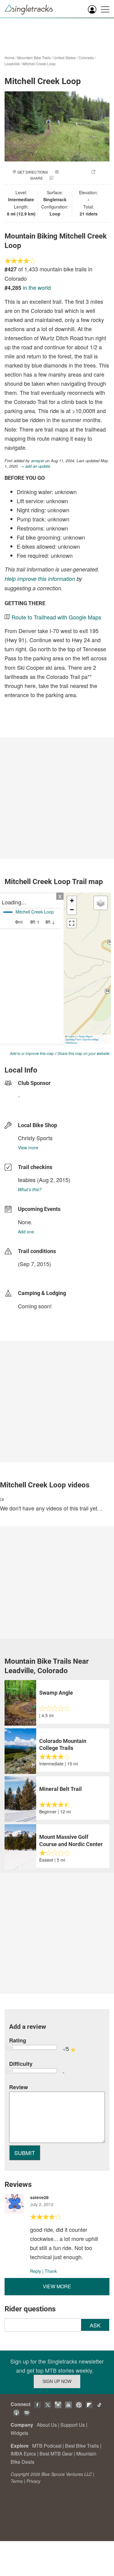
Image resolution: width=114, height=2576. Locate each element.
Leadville (12, 64)
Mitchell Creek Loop (39, 64)
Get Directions (33, 172)
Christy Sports (35, 1138)
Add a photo (72, 172)
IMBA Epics (23, 2454)
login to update (32, 1273)
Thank (51, 2271)
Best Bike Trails (82, 2446)
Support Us (73, 2425)
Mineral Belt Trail (60, 1789)
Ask (95, 2325)
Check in (63, 178)
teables (27, 1180)
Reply (36, 2271)
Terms (17, 2481)
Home (10, 58)
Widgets (19, 2433)
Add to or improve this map (32, 1053)
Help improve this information (40, 579)
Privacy (33, 2481)
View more (28, 1147)
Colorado (86, 58)
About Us (47, 2425)
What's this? (30, 1189)
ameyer (38, 461)
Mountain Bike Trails (34, 58)
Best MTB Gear (56, 2454)
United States (65, 58)
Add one (26, 1232)
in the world (37, 287)
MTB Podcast (47, 2446)
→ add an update (35, 466)
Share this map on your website (83, 1053)
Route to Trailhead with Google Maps (56, 617)
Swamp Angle (56, 1693)
